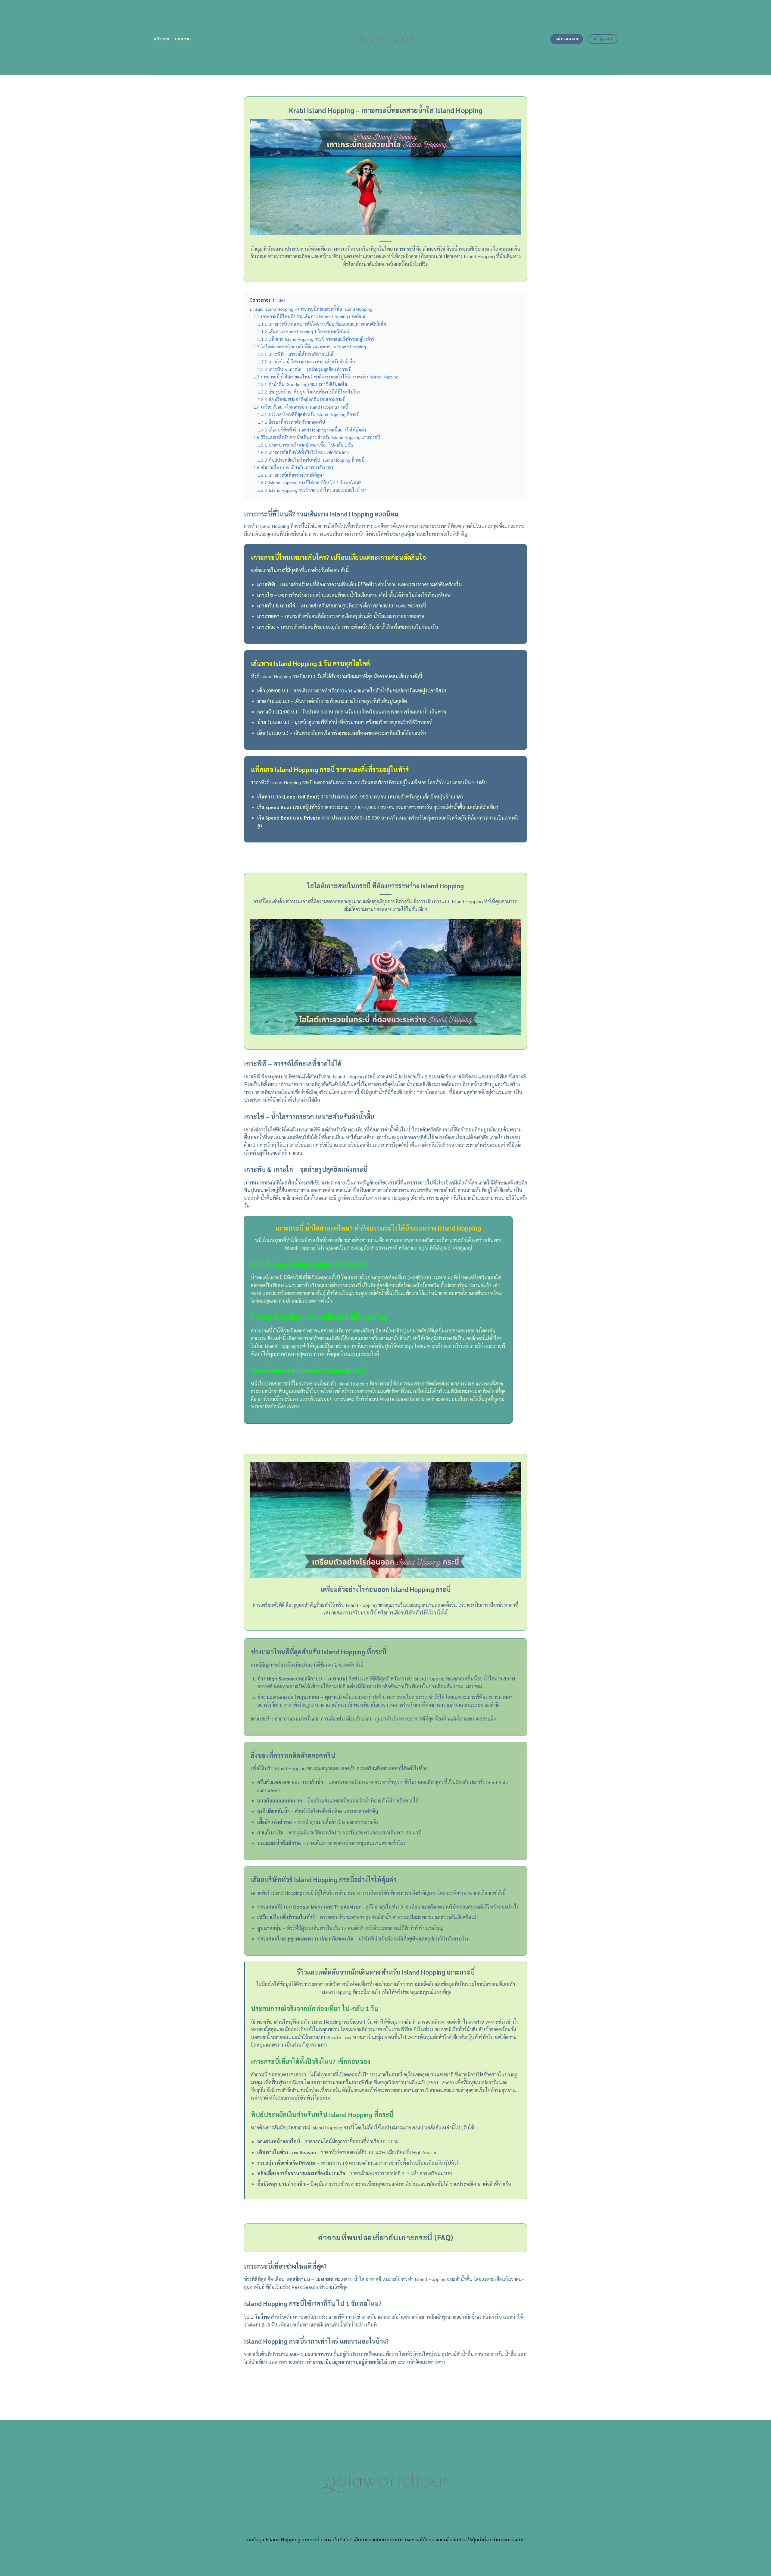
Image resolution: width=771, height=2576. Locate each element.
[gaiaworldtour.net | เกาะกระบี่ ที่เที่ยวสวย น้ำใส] (386, 38)
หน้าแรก (162, 39)
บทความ (183, 39)
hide (279, 300)
